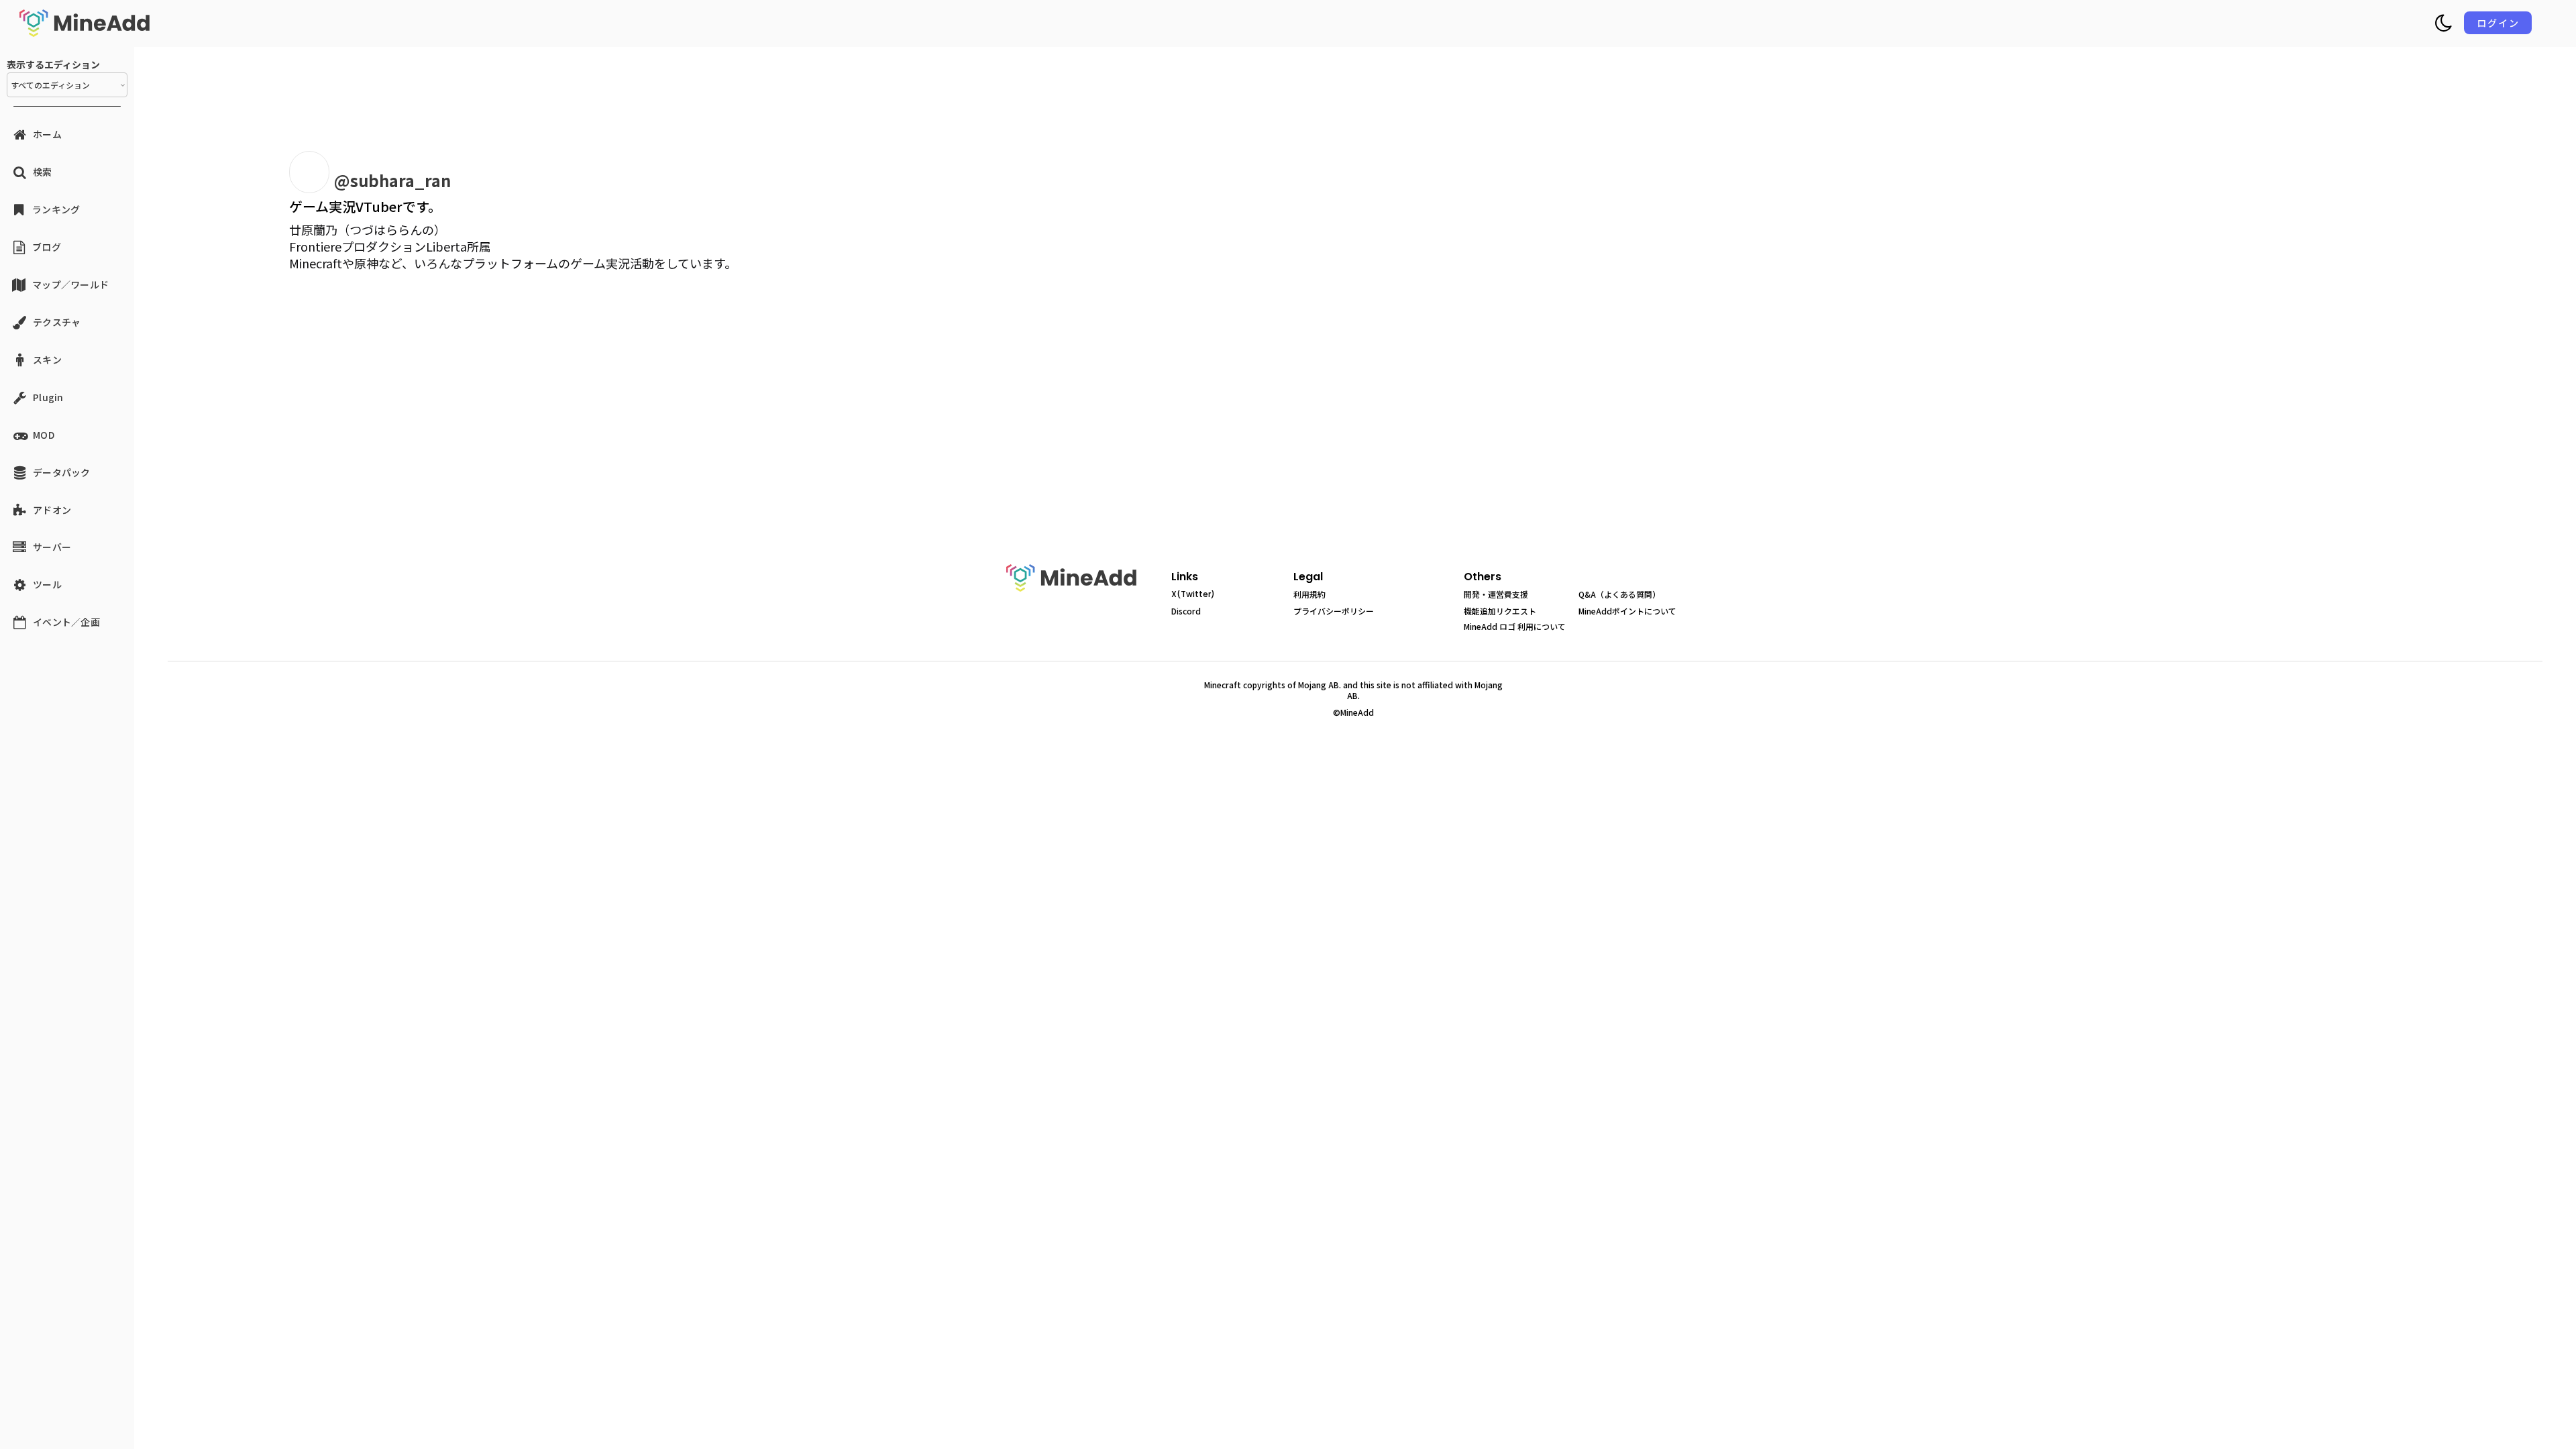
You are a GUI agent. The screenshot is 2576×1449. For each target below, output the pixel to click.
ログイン (2498, 23)
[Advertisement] (470, 433)
